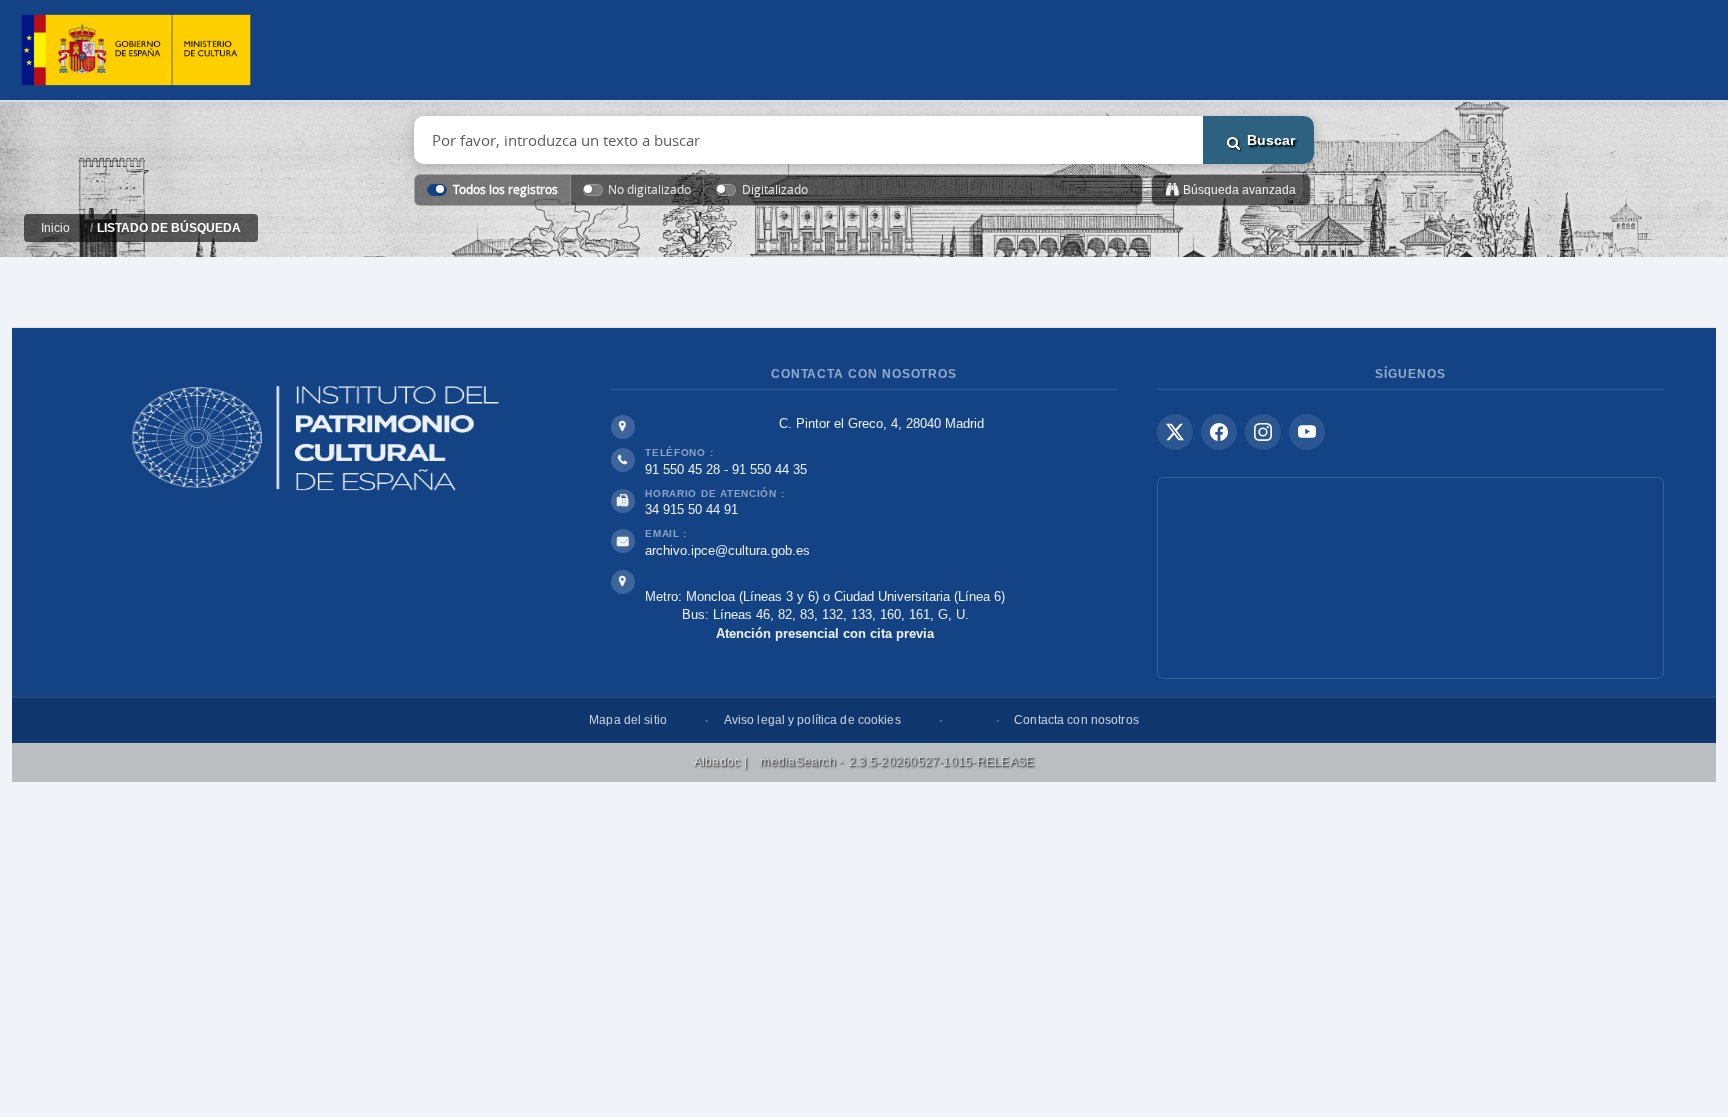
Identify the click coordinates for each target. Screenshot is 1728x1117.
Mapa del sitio (628, 720)
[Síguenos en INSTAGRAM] (1263, 432)
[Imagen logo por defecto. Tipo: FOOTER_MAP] (1410, 578)
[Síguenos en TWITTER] (1175, 432)
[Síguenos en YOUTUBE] (1307, 432)
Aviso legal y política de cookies (812, 720)
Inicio (55, 228)
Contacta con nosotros (1076, 720)
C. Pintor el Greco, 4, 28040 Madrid (881, 423)
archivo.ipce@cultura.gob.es (727, 550)
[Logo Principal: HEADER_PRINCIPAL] (136, 50)
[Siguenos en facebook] (1219, 432)
